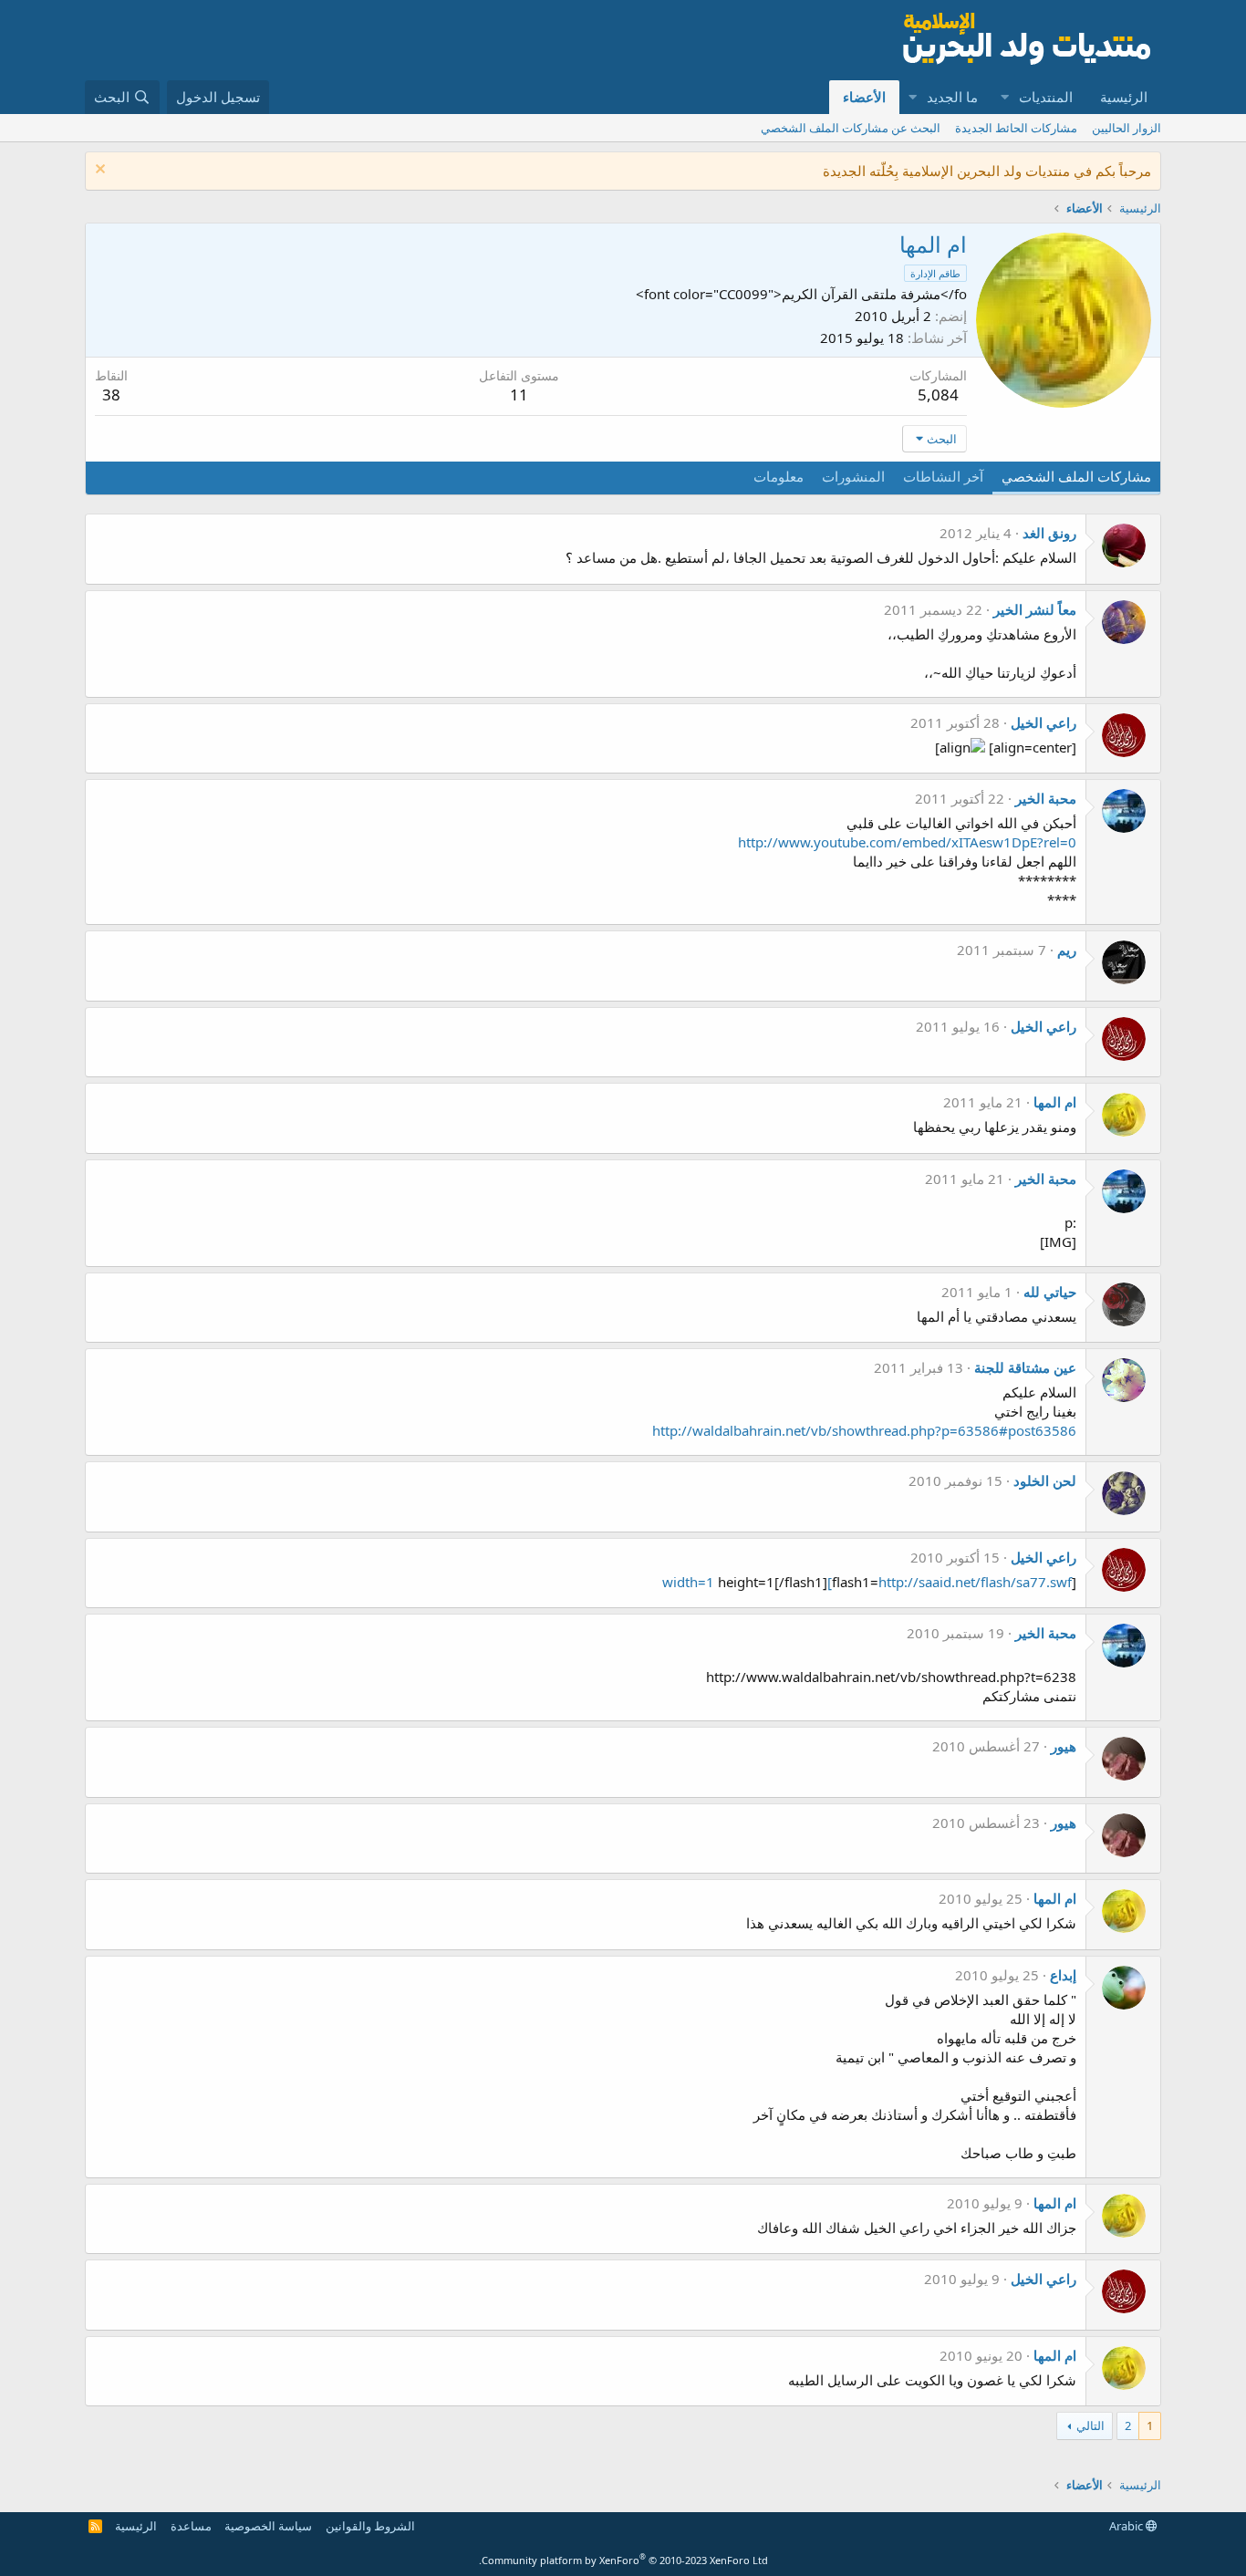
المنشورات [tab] (853, 476)
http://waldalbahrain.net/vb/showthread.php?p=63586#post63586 (864, 1430)
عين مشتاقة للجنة (1025, 1367)
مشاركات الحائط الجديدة (1016, 128)
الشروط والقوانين (370, 2526)
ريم (1067, 950)
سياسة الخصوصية (268, 2526)
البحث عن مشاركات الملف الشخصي (851, 128)
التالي (1090, 2425)
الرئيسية (1124, 97)
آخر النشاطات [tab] (943, 476)
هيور (1064, 1746)
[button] (1004, 97)
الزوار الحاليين (1127, 128)
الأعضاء (864, 97)
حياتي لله (1050, 1292)
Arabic (1127, 2526)
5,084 (938, 395)
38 (111, 395)
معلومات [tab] (779, 476)
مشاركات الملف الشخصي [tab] (1076, 476)
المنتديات (1046, 97)
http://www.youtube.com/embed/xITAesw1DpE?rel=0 (907, 842)
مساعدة (191, 2526)
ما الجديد (952, 97)
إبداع (1063, 1975)
